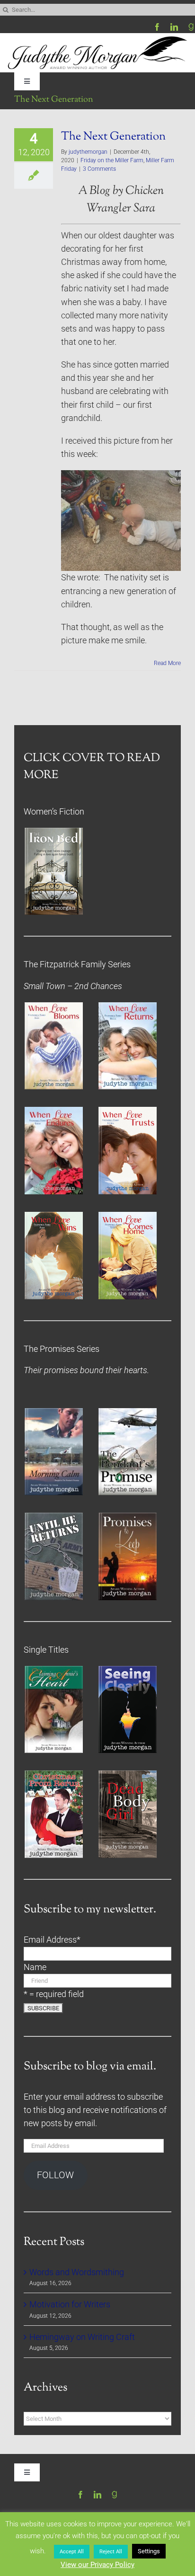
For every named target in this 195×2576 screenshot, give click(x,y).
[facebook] (157, 27)
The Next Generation (113, 137)
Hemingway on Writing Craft (82, 2337)
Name (35, 1967)
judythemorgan (88, 152)
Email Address (52, 1940)
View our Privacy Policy (97, 2565)
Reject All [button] (111, 2552)
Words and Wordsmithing (77, 2272)
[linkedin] (174, 27)
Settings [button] (149, 2551)
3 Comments (99, 169)
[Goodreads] (191, 27)
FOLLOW (55, 2175)
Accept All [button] (72, 2552)
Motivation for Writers (70, 2304)
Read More (167, 663)
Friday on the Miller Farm (112, 160)
